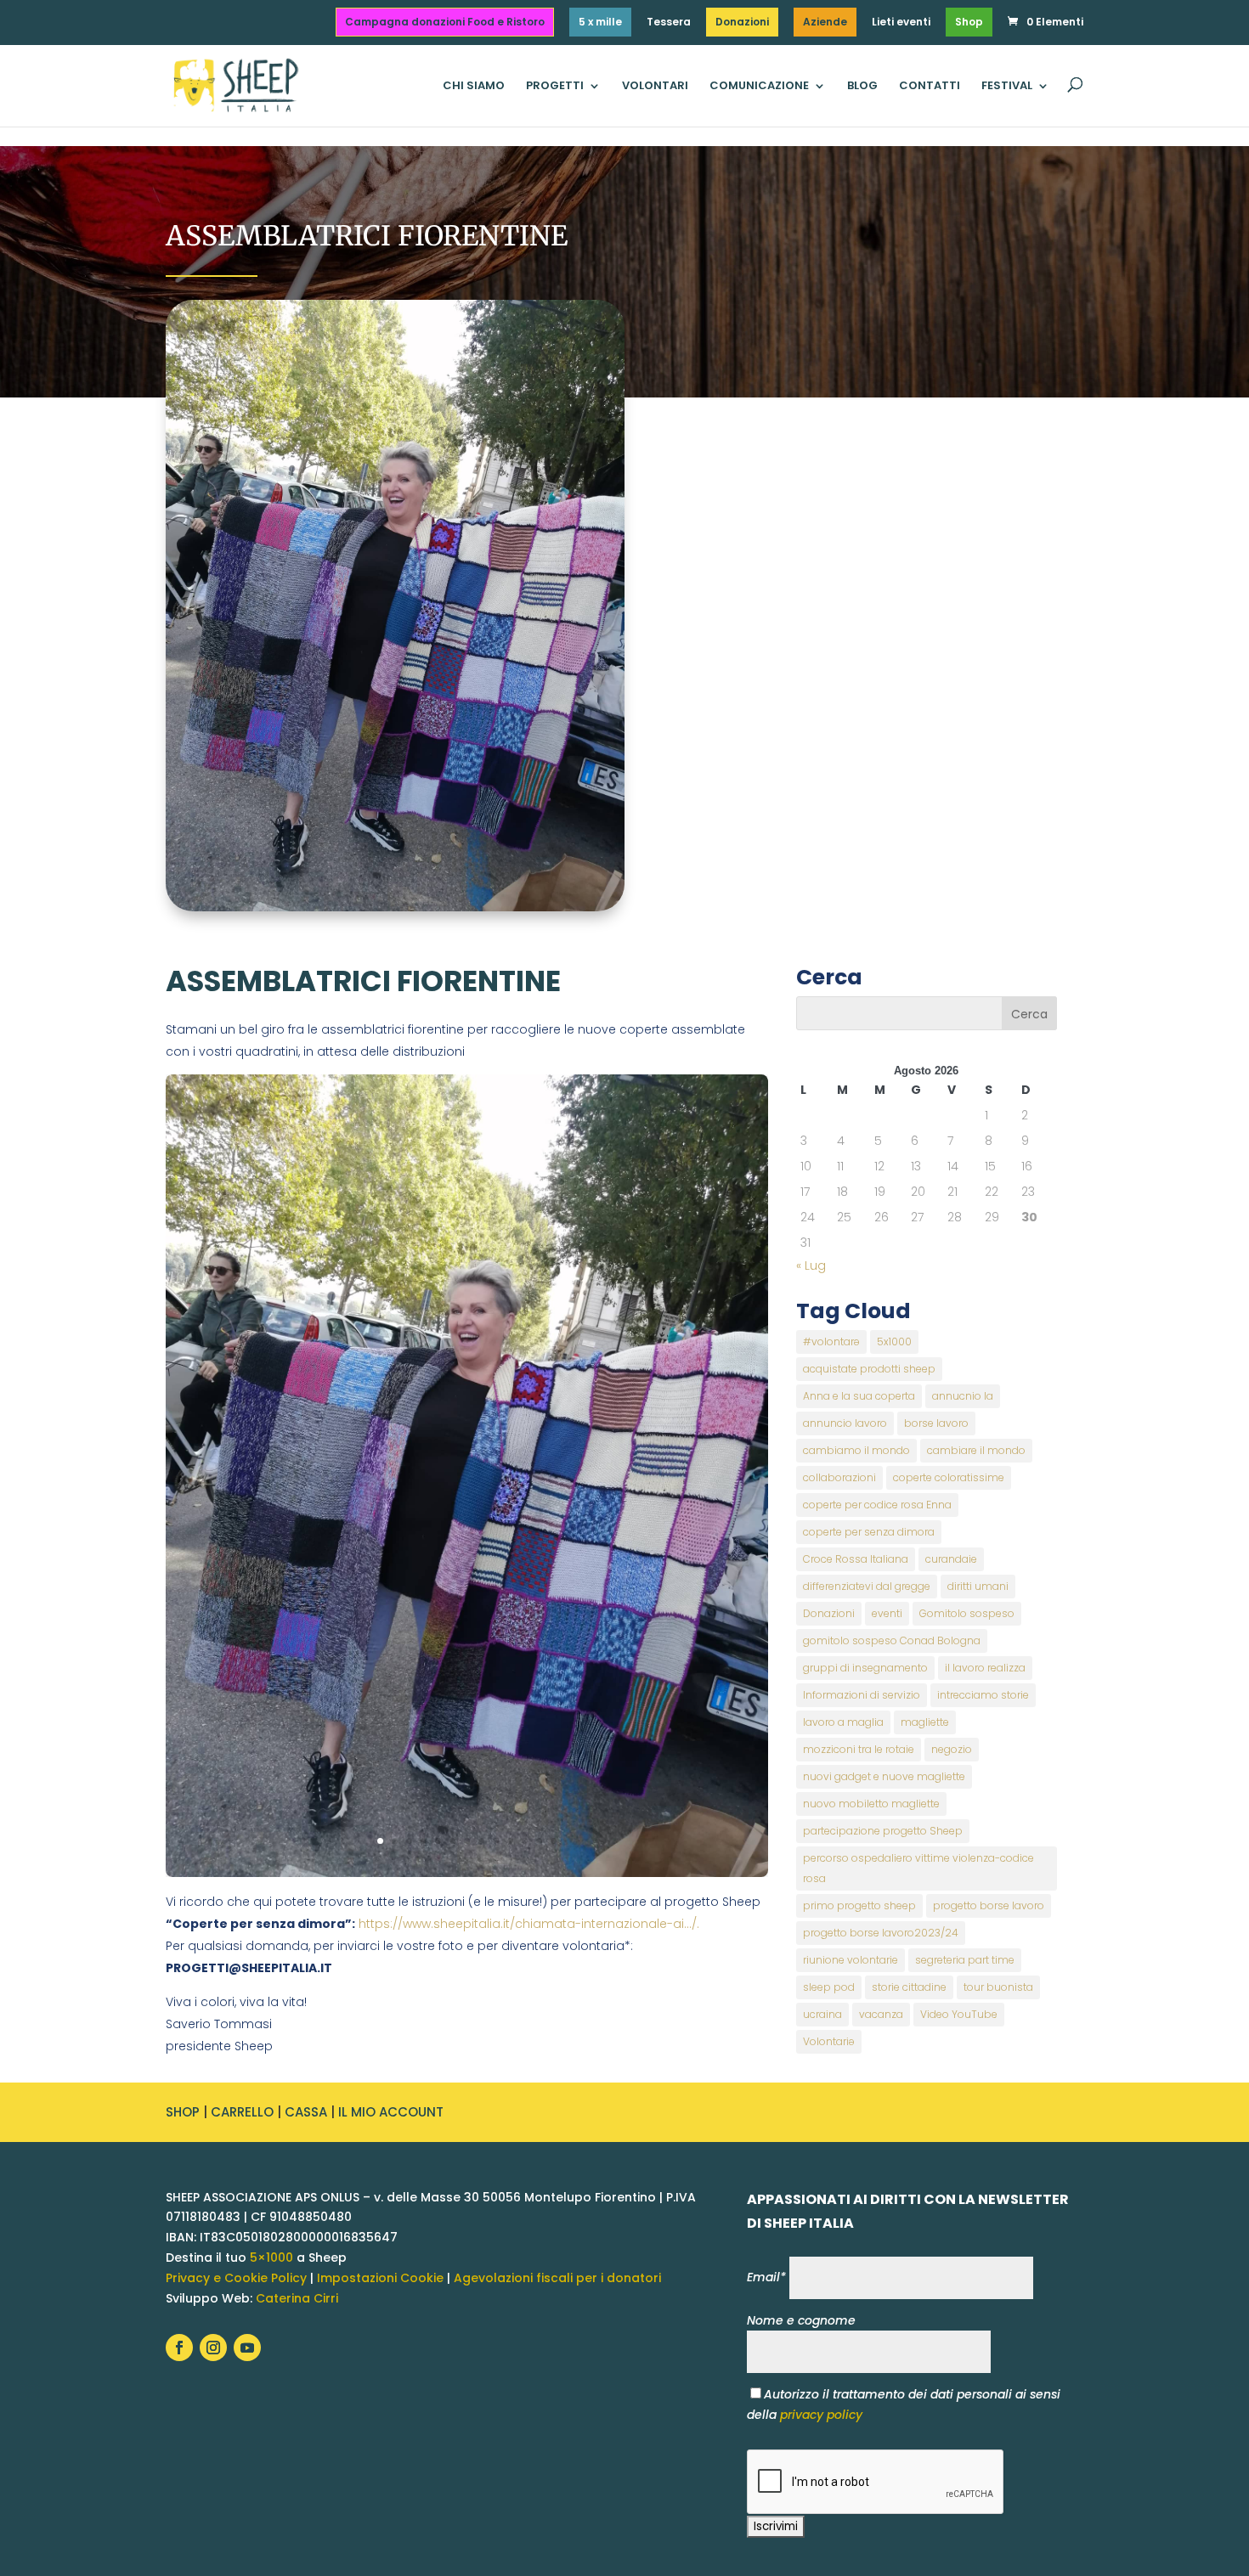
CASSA (306, 2112)
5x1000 (894, 1342)
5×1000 (271, 2258)
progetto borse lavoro (989, 1905)
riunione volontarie (851, 1960)
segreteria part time (965, 1960)
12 (539, 1841)
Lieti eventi (901, 23)
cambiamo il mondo (856, 1450)
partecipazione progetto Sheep (883, 1831)
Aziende (825, 22)
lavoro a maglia (843, 1722)
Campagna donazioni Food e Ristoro (445, 22)
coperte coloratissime (949, 1477)
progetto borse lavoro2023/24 (881, 1933)
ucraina (822, 2014)
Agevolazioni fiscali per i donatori (557, 2278)
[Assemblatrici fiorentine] (467, 1873)
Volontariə (829, 2041)
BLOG (862, 87)
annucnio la (963, 1396)
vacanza (881, 2014)
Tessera (669, 23)
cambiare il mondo (976, 1450)
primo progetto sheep (859, 1905)
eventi (887, 1613)
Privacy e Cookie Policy (236, 2278)
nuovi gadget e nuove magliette (884, 1776)
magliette (925, 1722)
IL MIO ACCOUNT (391, 2112)
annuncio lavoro (845, 1423)
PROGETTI (555, 87)
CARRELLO (242, 2112)
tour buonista (998, 1987)
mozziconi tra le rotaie (859, 1749)
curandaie (951, 1559)
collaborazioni (839, 1477)
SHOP (183, 2112)
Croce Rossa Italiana (856, 1559)
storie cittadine (909, 1987)
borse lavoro (936, 1423)
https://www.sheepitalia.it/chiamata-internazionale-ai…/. (529, 1924)
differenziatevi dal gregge (867, 1586)
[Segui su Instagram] (213, 2348)
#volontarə (831, 1342)
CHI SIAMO (474, 87)
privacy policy (821, 2415)
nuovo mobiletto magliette (871, 1804)
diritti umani (978, 1586)
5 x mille (600, 22)
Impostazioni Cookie (380, 2278)
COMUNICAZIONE (759, 87)
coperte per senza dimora (869, 1532)
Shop (969, 22)
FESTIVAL (1007, 87)
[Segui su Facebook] (179, 2348)
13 (554, 1841)
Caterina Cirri (297, 2298)
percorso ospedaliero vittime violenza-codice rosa (918, 1868)
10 (510, 1841)
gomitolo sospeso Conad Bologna (892, 1640)
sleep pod (829, 1987)
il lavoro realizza (985, 1668)
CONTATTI (930, 87)
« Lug (811, 1265)
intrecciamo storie (983, 1695)
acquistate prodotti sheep (869, 1369)
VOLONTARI (655, 87)
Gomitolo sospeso (967, 1613)
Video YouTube (959, 2014)
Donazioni (742, 22)
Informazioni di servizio (862, 1695)
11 (525, 1841)
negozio (952, 1749)
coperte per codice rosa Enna (877, 1505)
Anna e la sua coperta (859, 1396)
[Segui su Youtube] (247, 2348)
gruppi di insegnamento (865, 1668)
